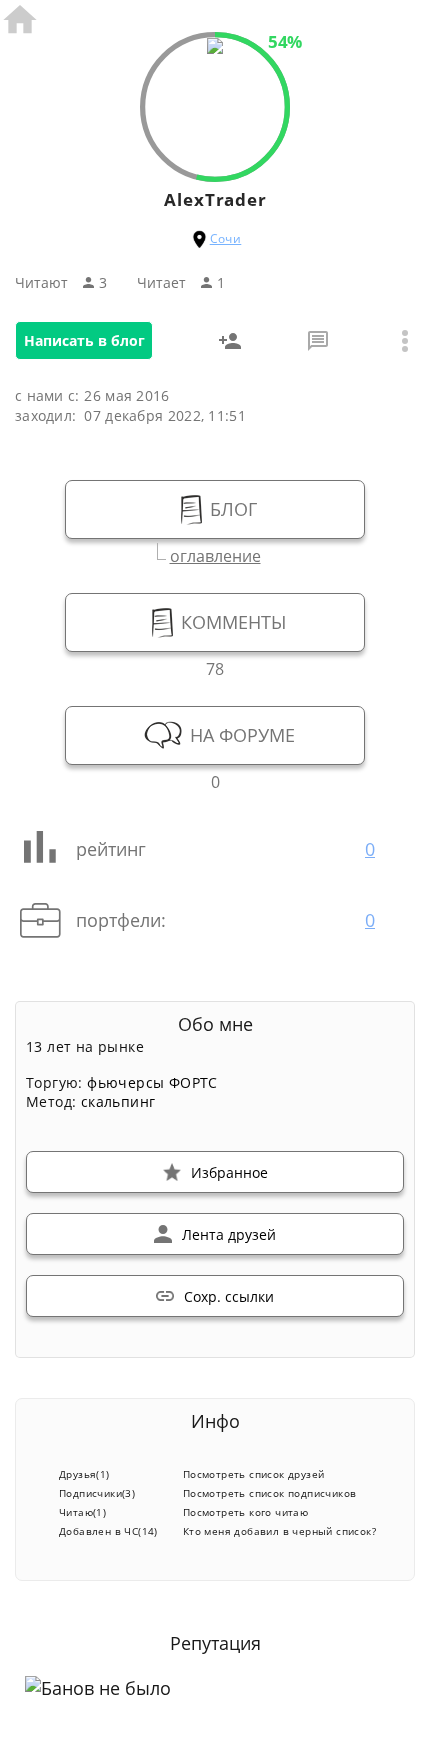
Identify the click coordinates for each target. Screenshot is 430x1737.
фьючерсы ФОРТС (152, 1082)
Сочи (226, 238)
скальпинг (118, 1101)
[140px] (215, 48)
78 (215, 666)
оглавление (215, 553)
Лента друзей (229, 1234)
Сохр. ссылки (229, 1296)
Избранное (229, 1172)
